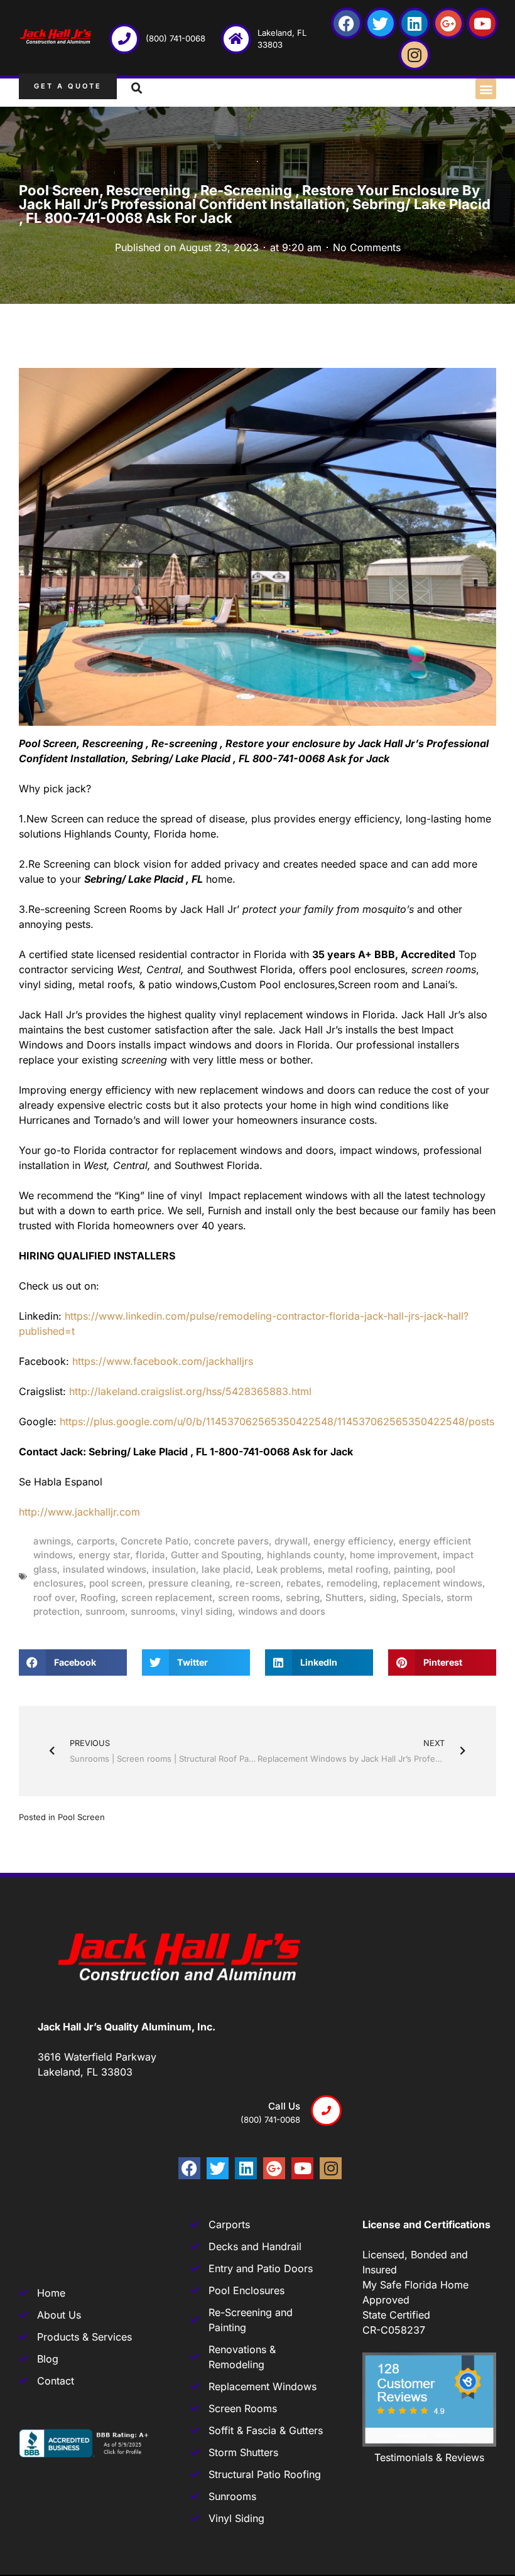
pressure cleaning (189, 1583)
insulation (174, 1569)
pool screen (116, 1583)
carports (96, 1541)
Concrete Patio (154, 1541)
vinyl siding (207, 1611)
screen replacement (167, 1598)
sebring (303, 1598)
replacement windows (433, 1583)
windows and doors (282, 1611)
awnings (52, 1541)
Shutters (344, 1598)
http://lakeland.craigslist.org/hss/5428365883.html (190, 1391)
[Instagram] (415, 55)
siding (383, 1598)
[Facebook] (347, 23)
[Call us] (326, 2110)
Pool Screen (81, 1817)
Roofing (98, 1598)
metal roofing (358, 1569)
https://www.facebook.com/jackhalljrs (163, 1361)
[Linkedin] (415, 23)
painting (412, 1569)
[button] (486, 89)
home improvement (393, 1555)
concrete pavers (231, 1541)
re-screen (258, 1583)
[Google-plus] (448, 23)
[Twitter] (381, 23)
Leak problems (289, 1569)
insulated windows (105, 1569)
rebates (304, 1583)
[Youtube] (482, 23)
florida (150, 1555)
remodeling (352, 1583)
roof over (54, 1598)
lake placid (226, 1569)
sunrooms (153, 1611)
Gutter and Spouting (216, 1555)
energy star (104, 1555)
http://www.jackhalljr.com (79, 1512)
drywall (291, 1541)
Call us (284, 2106)
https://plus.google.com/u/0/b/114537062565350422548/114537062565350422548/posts (277, 1421)
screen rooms (249, 1598)
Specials (421, 1598)
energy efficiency (353, 1541)
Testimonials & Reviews (429, 2457)
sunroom (105, 1611)
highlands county (306, 1555)
